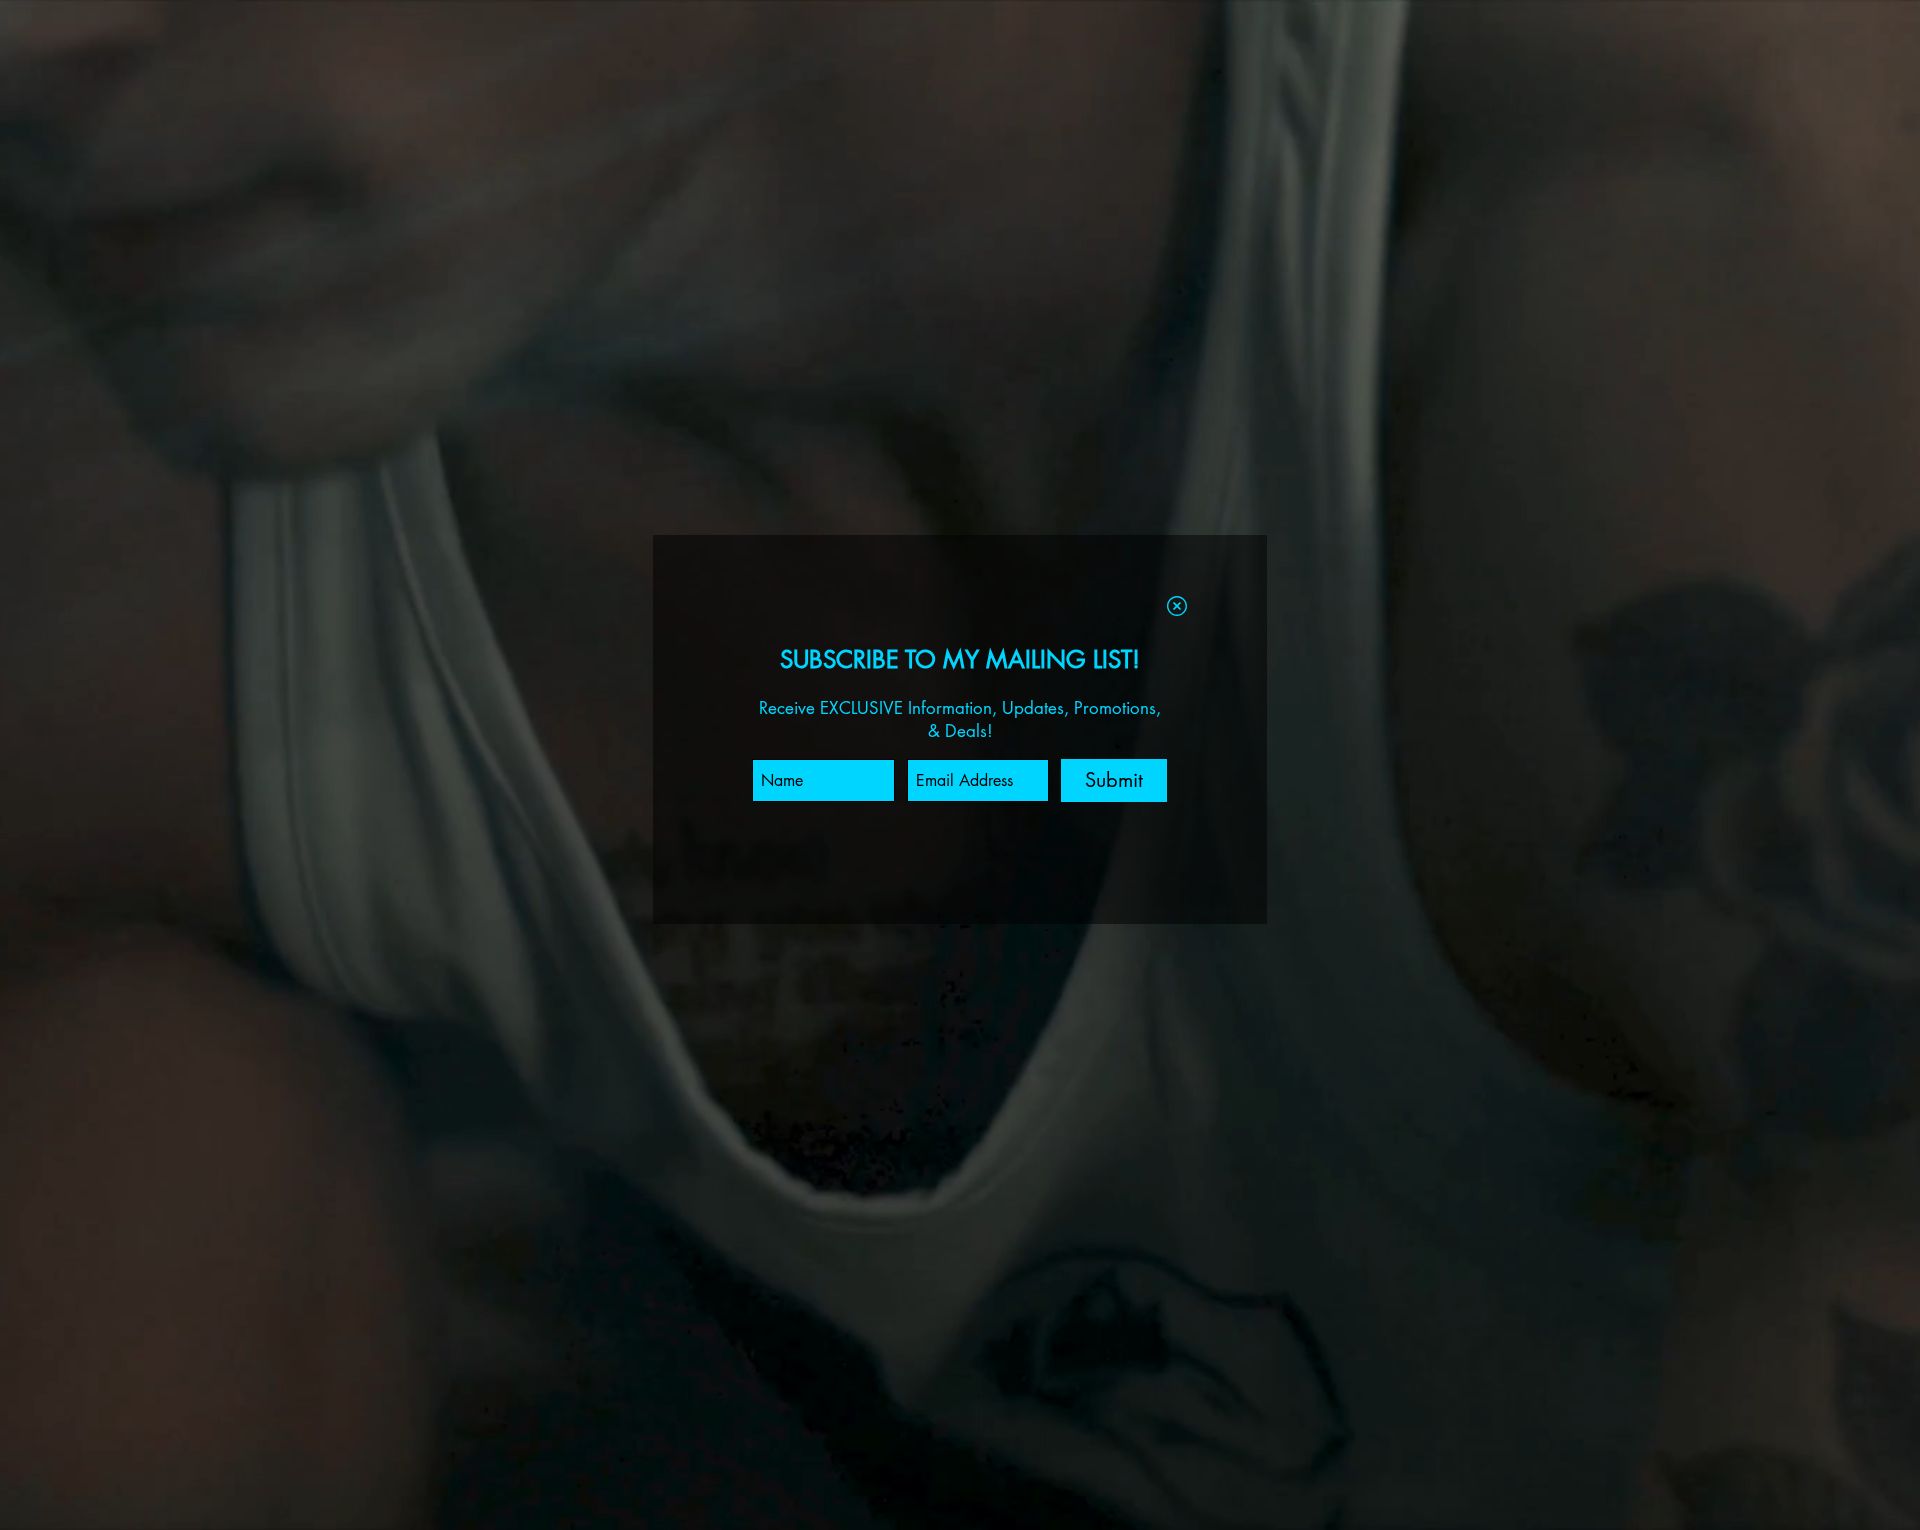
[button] (1177, 606)
